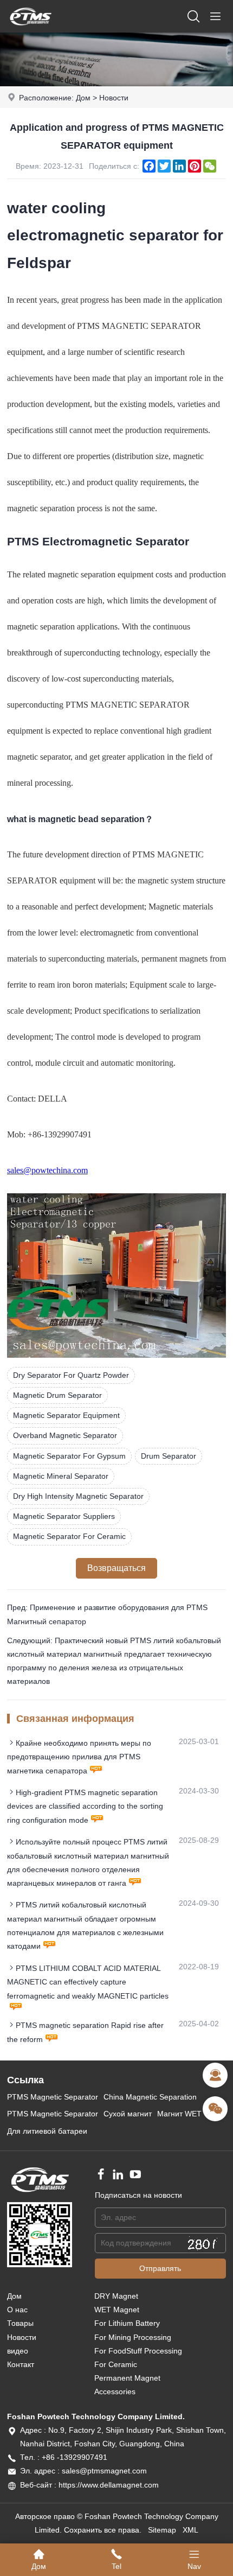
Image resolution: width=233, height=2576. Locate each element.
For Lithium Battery (127, 2323)
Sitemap (162, 2530)
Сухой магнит (128, 2114)
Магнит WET (179, 2114)
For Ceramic (116, 2364)
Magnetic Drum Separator (57, 1395)
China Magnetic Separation (150, 2097)
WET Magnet (117, 2310)
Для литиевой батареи (47, 2131)
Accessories (115, 2391)
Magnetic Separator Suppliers (64, 1516)
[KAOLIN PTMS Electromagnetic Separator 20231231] (116, 1355)
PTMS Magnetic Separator (53, 2097)
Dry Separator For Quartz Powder (71, 1375)
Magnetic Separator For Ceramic (69, 1536)
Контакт (21, 2364)
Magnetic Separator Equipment (66, 1415)
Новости (114, 98)
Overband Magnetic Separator (65, 1435)
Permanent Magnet (127, 2378)
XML (190, 2530)
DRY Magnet (116, 2296)
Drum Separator (169, 1456)
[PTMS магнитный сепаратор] (30, 30)
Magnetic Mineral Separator (61, 1476)
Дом (83, 98)
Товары (20, 2323)
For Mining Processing (133, 2337)
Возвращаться (116, 1568)
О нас (17, 2310)
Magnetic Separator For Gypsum (69, 1456)
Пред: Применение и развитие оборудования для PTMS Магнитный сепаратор (107, 1614)
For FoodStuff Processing (138, 2351)
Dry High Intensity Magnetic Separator (78, 1496)
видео (18, 2351)
